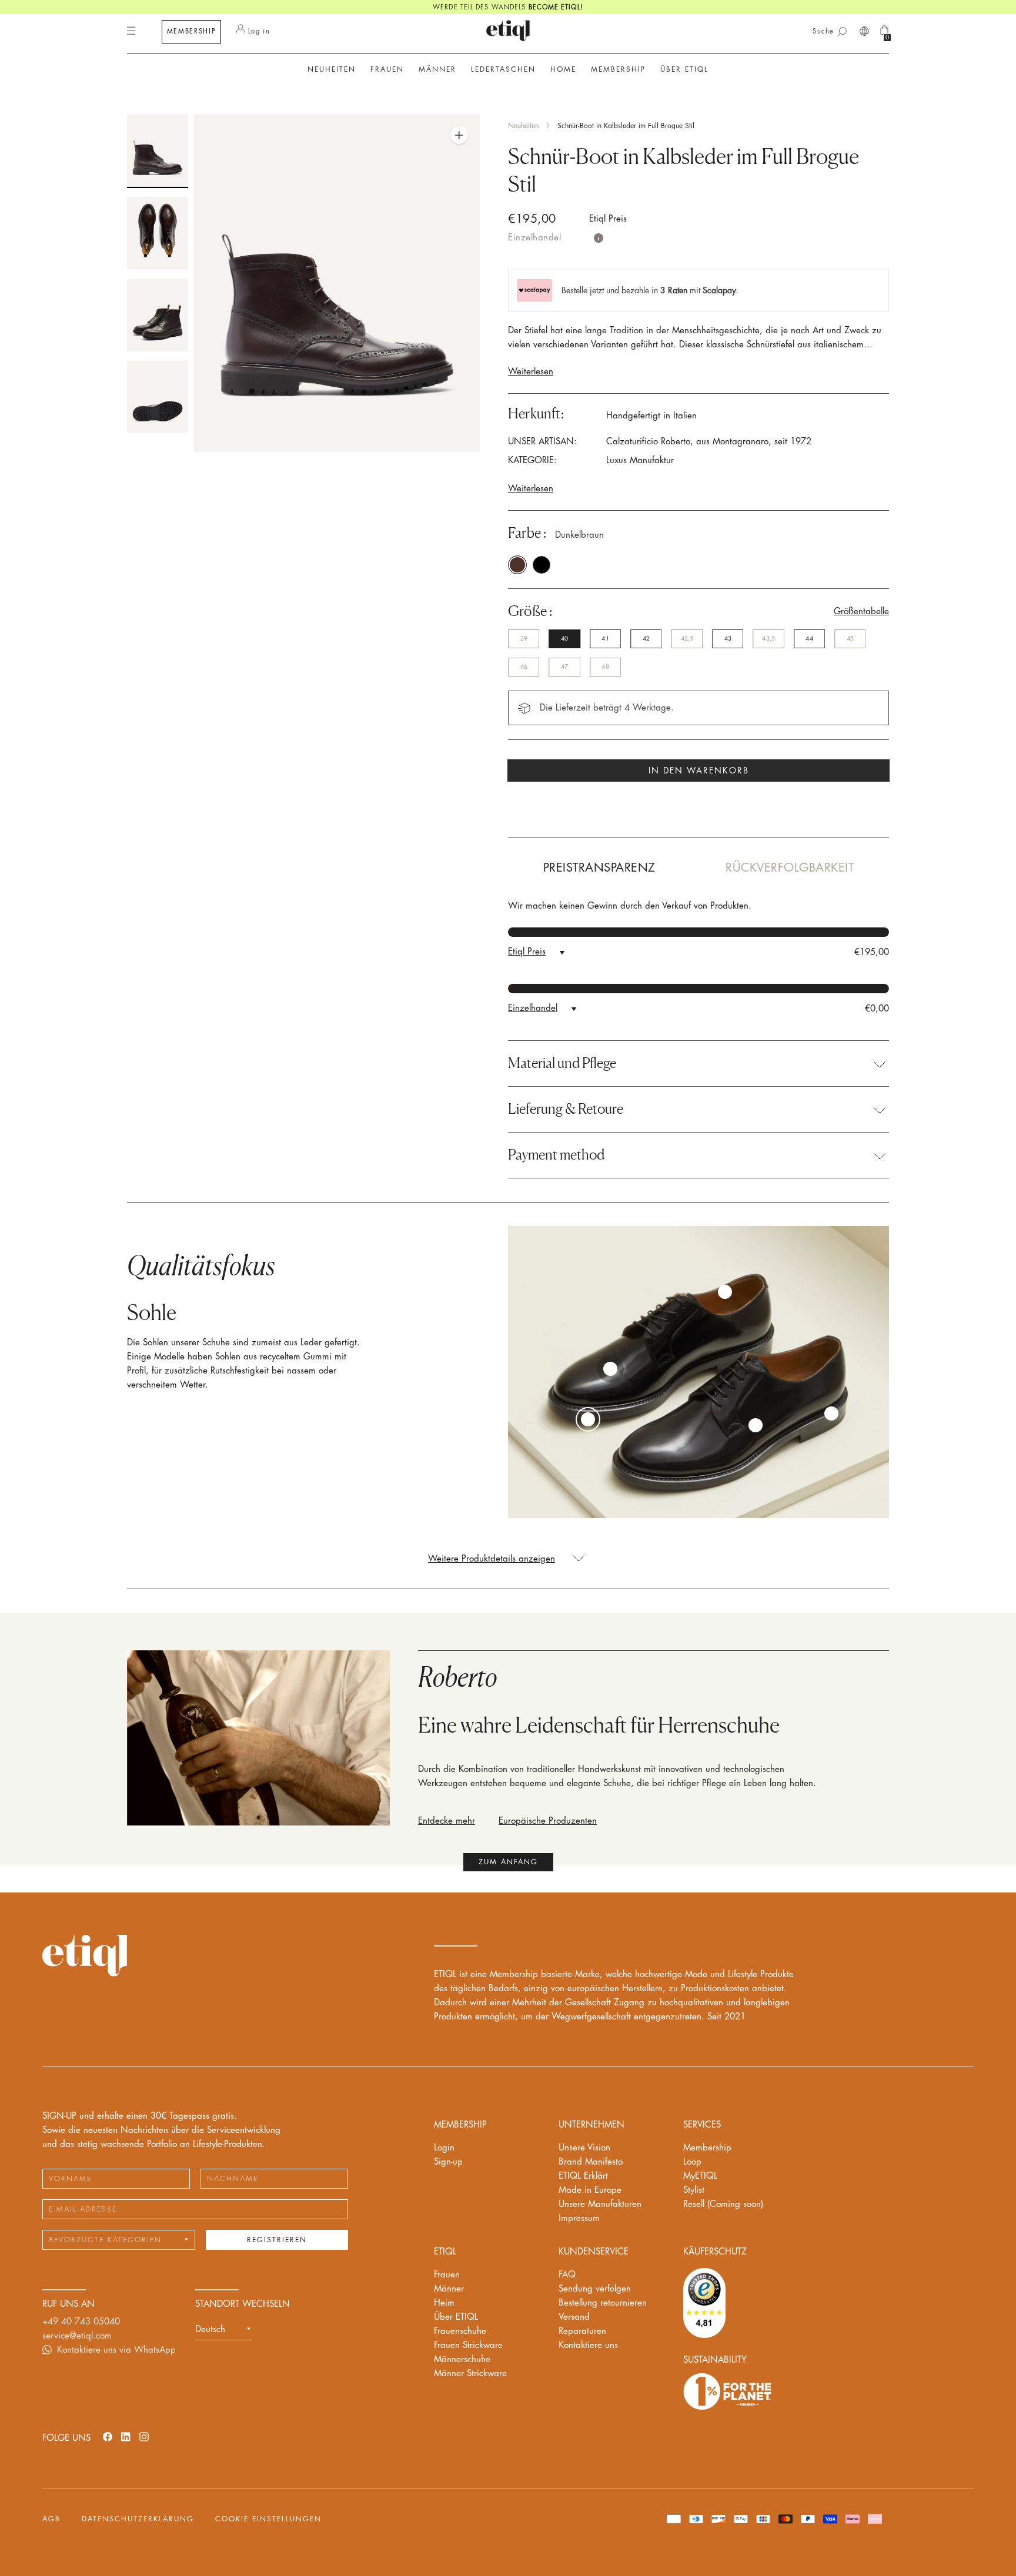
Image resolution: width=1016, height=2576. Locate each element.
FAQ (567, 2275)
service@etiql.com (77, 2336)
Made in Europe (590, 2190)
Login (444, 2148)
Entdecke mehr (447, 1821)
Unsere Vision (584, 2148)
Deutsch (210, 2329)
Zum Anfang (508, 1862)
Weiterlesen (531, 372)
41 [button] (605, 639)
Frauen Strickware (468, 2345)
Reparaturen (582, 2331)
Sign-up (448, 2162)
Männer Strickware (470, 2374)
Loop (692, 2162)
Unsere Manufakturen (600, 2204)
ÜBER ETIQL (684, 69)
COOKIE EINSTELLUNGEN (268, 2519)
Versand (574, 2317)
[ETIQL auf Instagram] (144, 2436)
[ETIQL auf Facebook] (108, 2436)
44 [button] (809, 639)
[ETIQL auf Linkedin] (126, 2436)
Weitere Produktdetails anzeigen (492, 1559)
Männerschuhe (462, 2359)
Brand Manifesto (591, 2162)
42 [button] (646, 639)
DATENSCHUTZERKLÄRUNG (138, 2519)
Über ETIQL (456, 2317)
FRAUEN (387, 69)
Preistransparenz (599, 868)
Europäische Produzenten (548, 1821)
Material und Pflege (562, 1063)
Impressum (579, 2218)
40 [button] (564, 639)
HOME (563, 69)
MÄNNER (437, 69)
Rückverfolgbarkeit (790, 868)
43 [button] (728, 639)
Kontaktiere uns (588, 2345)
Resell (723, 2204)
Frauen (447, 2275)
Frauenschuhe (460, 2331)
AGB (51, 2519)
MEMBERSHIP (192, 31)
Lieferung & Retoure (566, 1109)
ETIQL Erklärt (583, 2176)
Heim (444, 2303)
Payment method (556, 1155)
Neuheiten (332, 69)
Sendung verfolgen (595, 2289)
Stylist (694, 2190)
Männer (449, 2289)
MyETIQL (700, 2176)
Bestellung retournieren (603, 2303)
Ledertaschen (503, 69)
